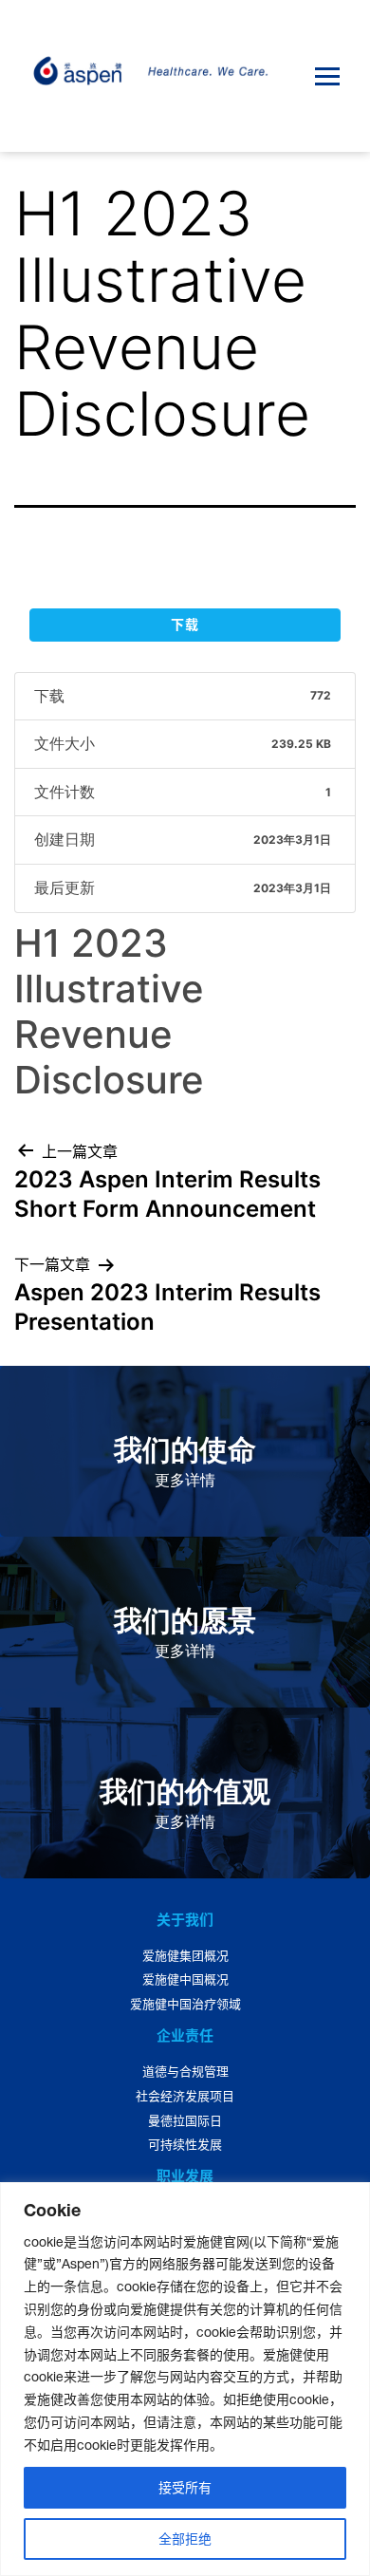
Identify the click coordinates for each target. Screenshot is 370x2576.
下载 (185, 625)
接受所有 (185, 2488)
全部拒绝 (185, 2539)
